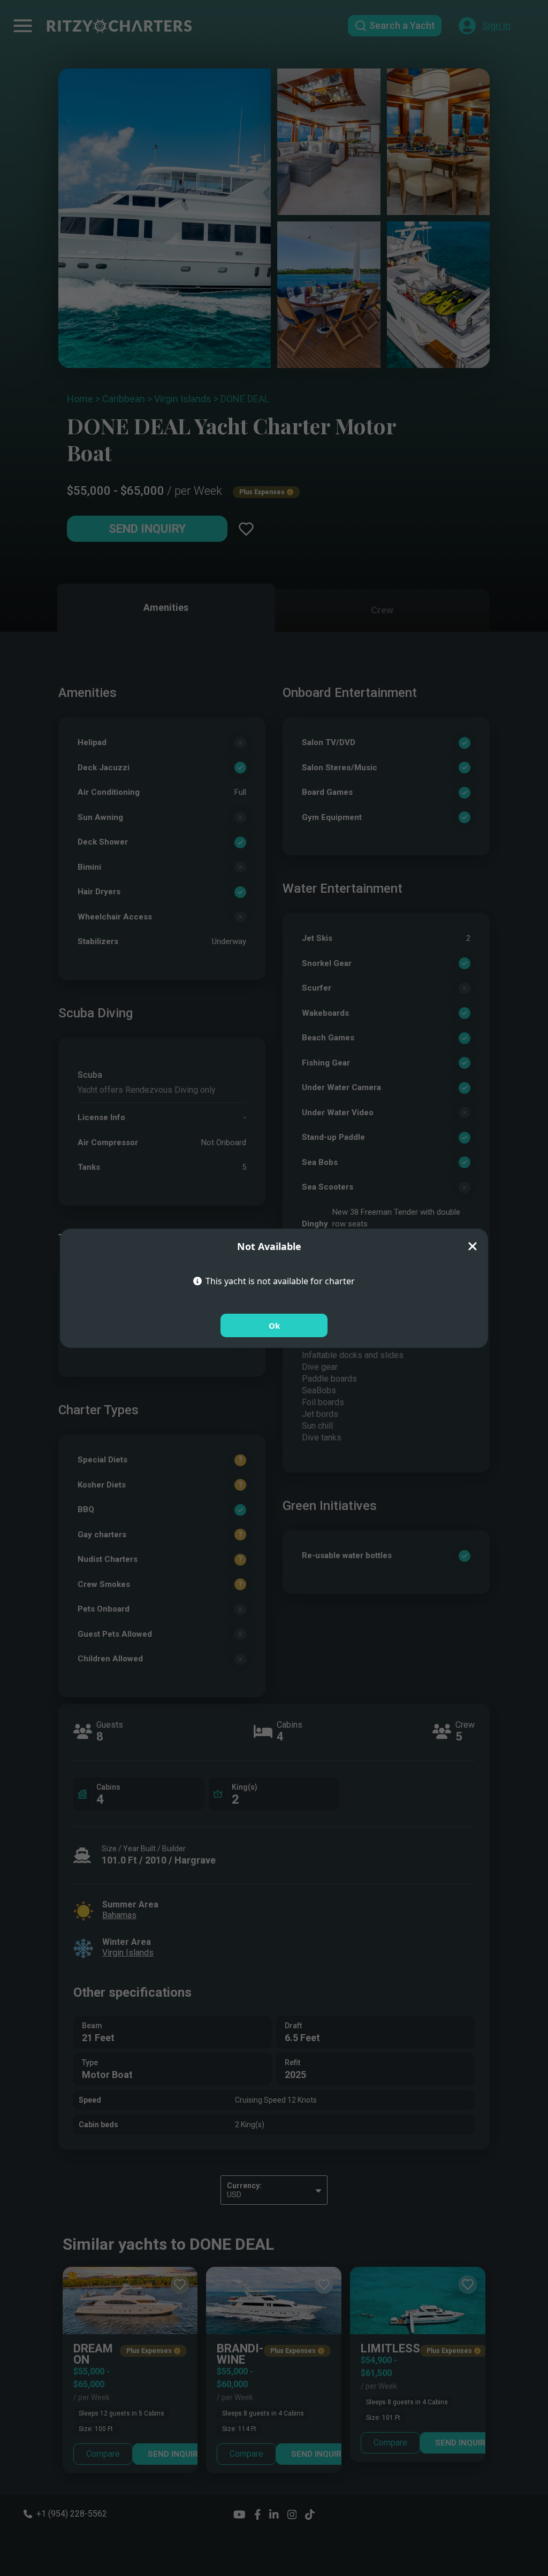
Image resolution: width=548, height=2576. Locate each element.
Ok (274, 1325)
